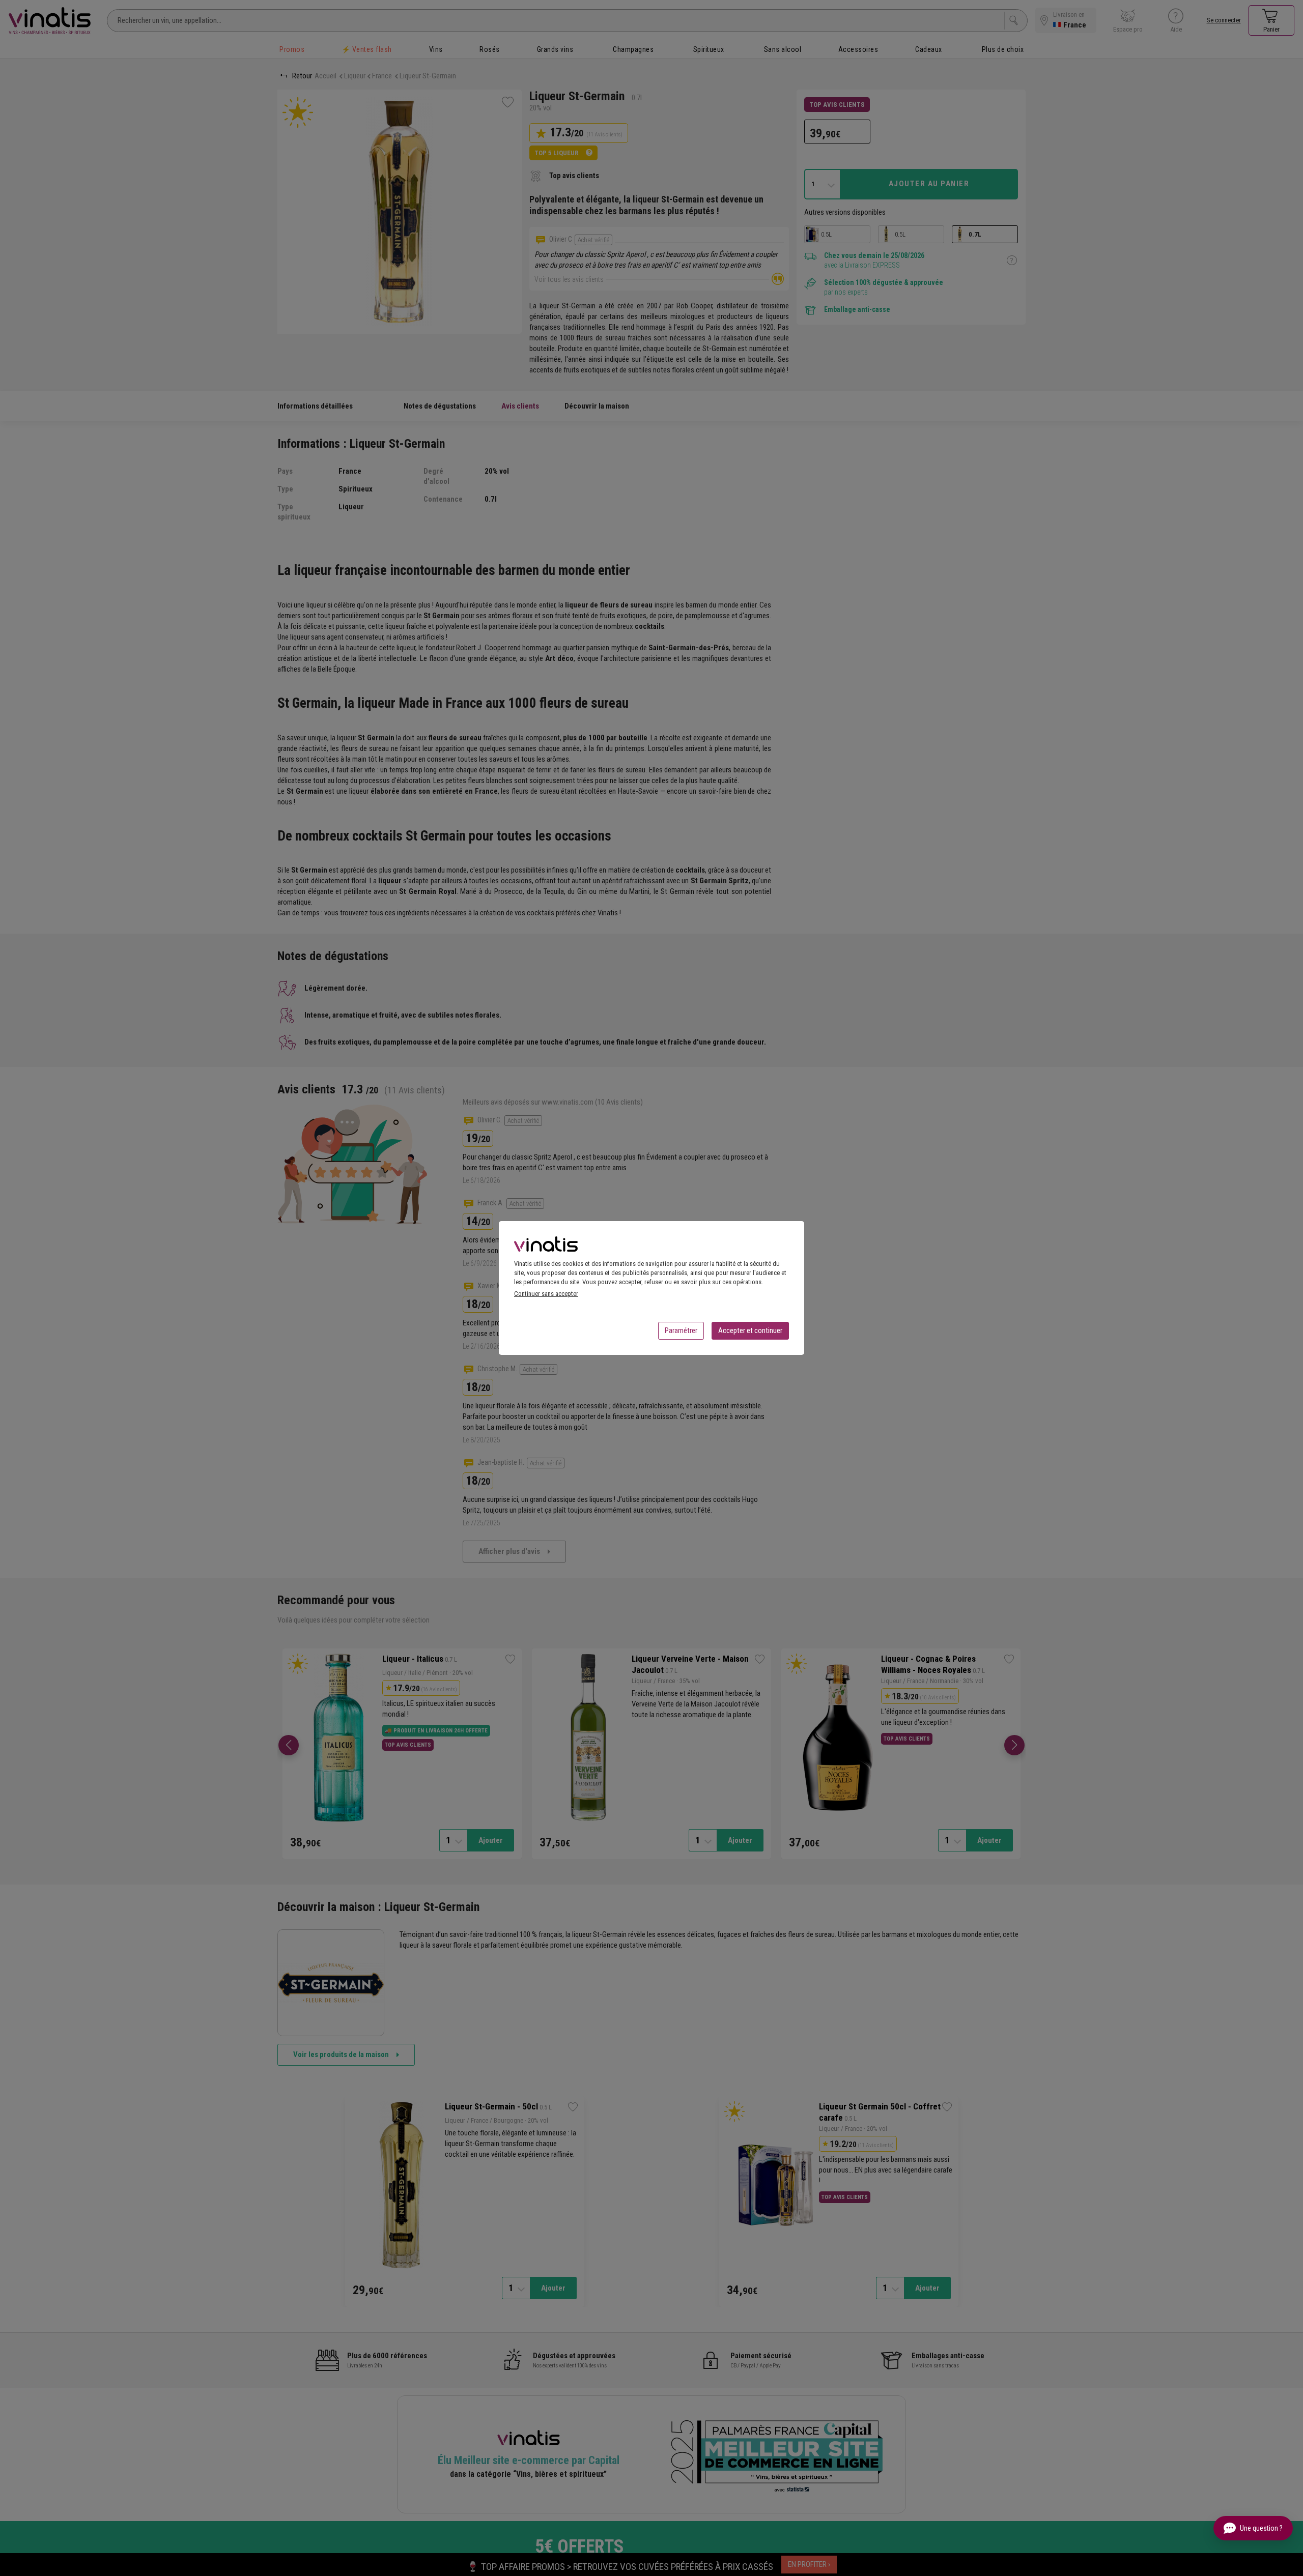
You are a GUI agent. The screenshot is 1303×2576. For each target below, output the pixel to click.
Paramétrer (681, 1330)
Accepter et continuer (750, 1330)
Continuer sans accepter (546, 1294)
